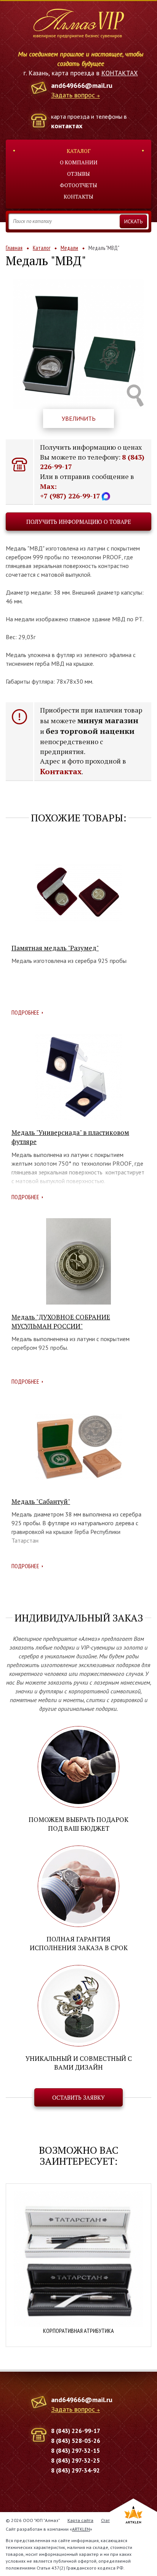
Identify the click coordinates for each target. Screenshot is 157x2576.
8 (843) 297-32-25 (75, 2460)
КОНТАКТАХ (120, 73)
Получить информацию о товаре (79, 522)
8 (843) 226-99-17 (76, 2431)
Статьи (108, 2520)
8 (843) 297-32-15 (75, 2450)
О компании (79, 162)
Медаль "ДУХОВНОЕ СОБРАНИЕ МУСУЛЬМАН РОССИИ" (61, 1321)
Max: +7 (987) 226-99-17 (70, 491)
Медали (69, 248)
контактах (67, 126)
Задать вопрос (73, 95)
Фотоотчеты (78, 185)
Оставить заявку (78, 2097)
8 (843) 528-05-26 (76, 2441)
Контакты (78, 197)
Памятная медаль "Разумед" (55, 948)
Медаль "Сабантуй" (41, 1501)
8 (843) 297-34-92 (75, 2470)
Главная (14, 248)
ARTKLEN (81, 2529)
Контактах (61, 771)
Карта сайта (80, 2520)
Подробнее (25, 1012)
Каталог (79, 151)
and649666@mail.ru (82, 85)
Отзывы (78, 174)
